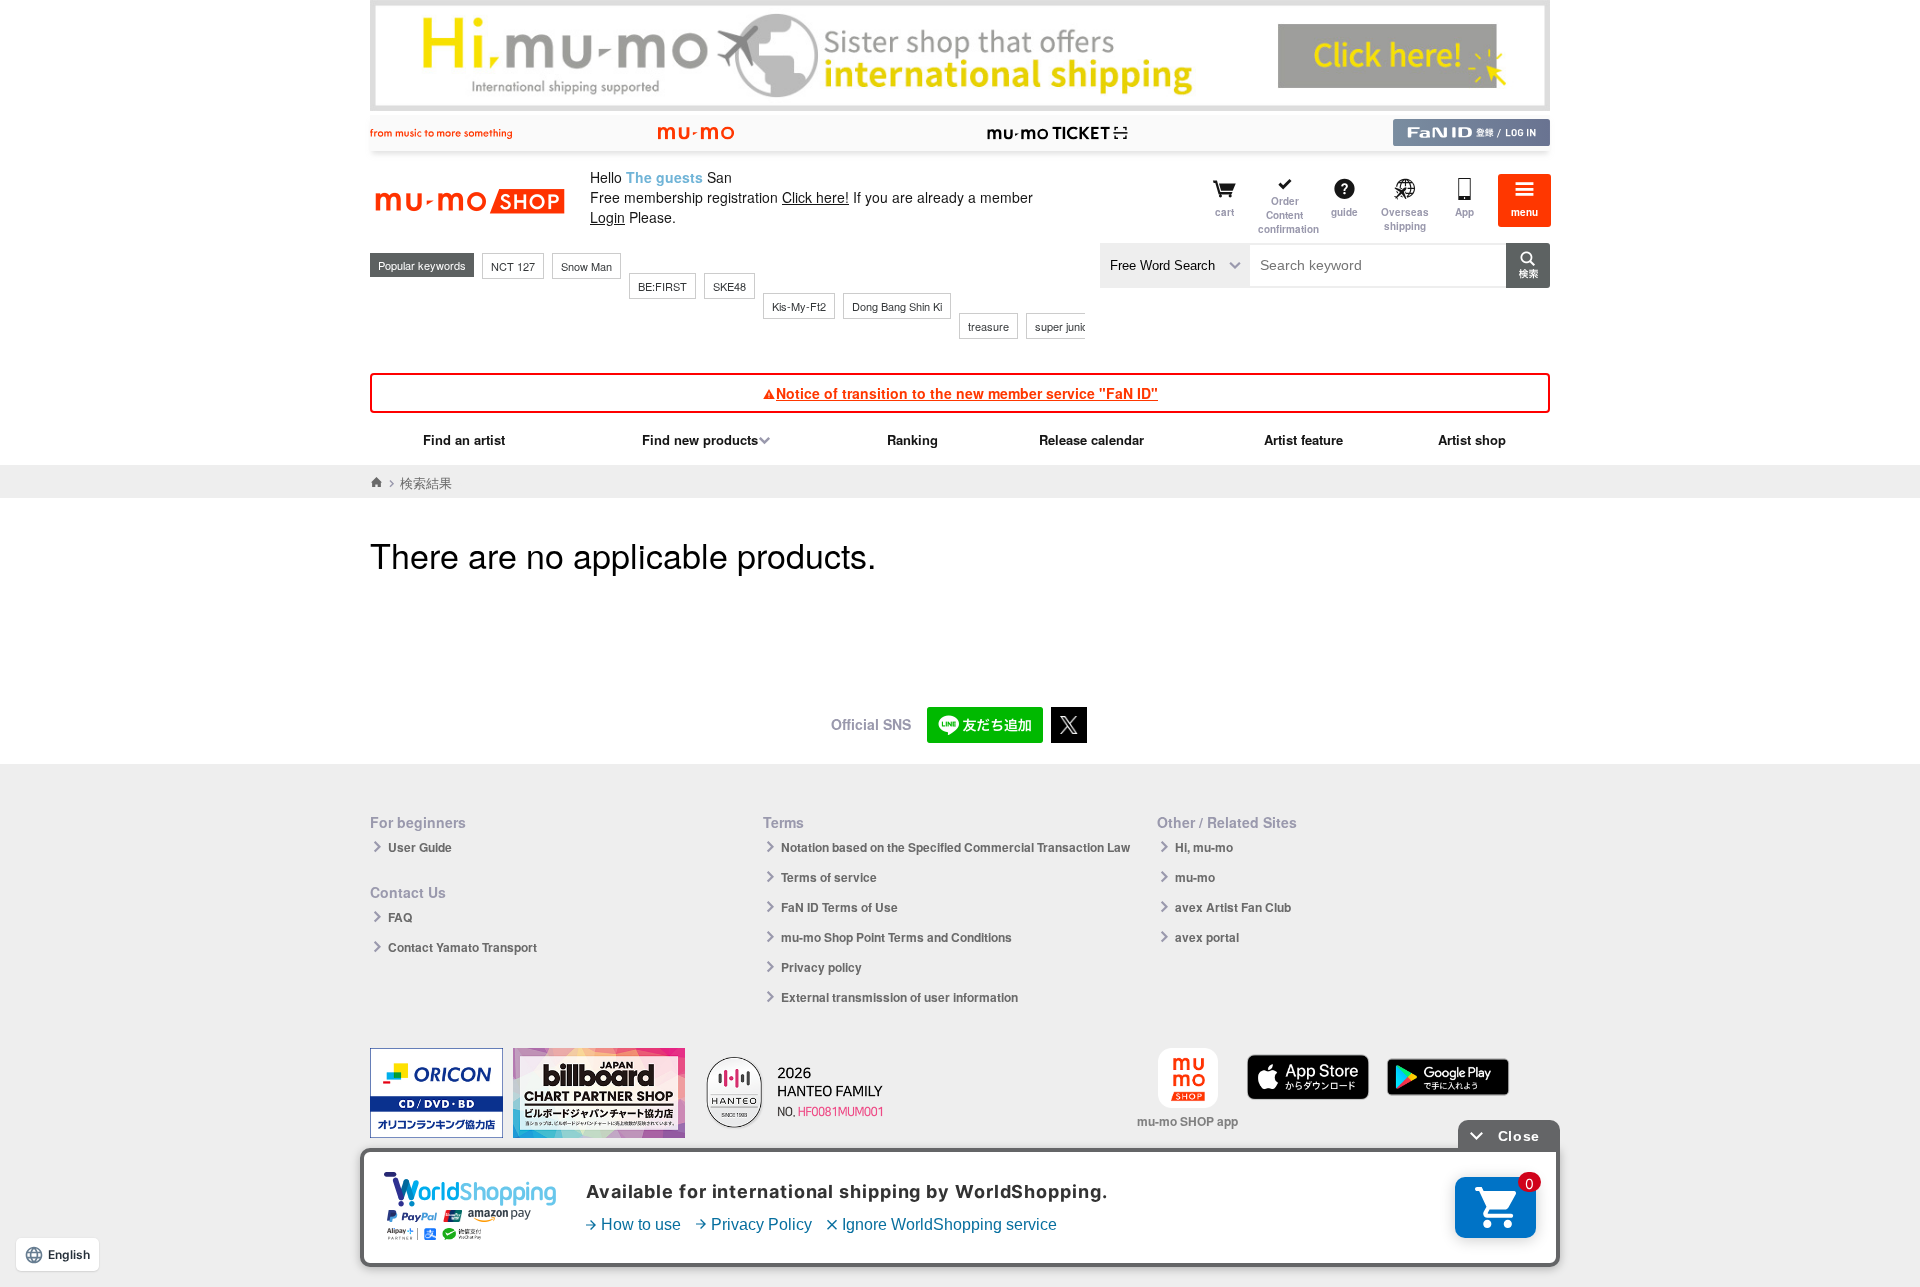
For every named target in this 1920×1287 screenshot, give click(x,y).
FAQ (400, 917)
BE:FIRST (662, 286)
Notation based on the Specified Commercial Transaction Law (955, 847)
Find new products (700, 439)
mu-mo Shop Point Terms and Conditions (896, 937)
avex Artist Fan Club (1233, 907)
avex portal (1207, 937)
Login (607, 217)
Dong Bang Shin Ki (897, 306)
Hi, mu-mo (1204, 847)
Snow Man (586, 266)
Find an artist (464, 439)
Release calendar (1091, 439)
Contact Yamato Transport (462, 947)
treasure (988, 326)
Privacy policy (821, 967)
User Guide (420, 847)
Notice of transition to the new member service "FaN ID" (967, 393)
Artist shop (1472, 439)
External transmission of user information (899, 997)
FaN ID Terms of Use (839, 907)
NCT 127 (513, 266)
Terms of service (829, 877)
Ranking (912, 439)
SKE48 (729, 286)
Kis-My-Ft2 (799, 306)
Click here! (815, 197)
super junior (1063, 326)
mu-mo (1195, 877)
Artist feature (1303, 439)
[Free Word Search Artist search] (1175, 265)
